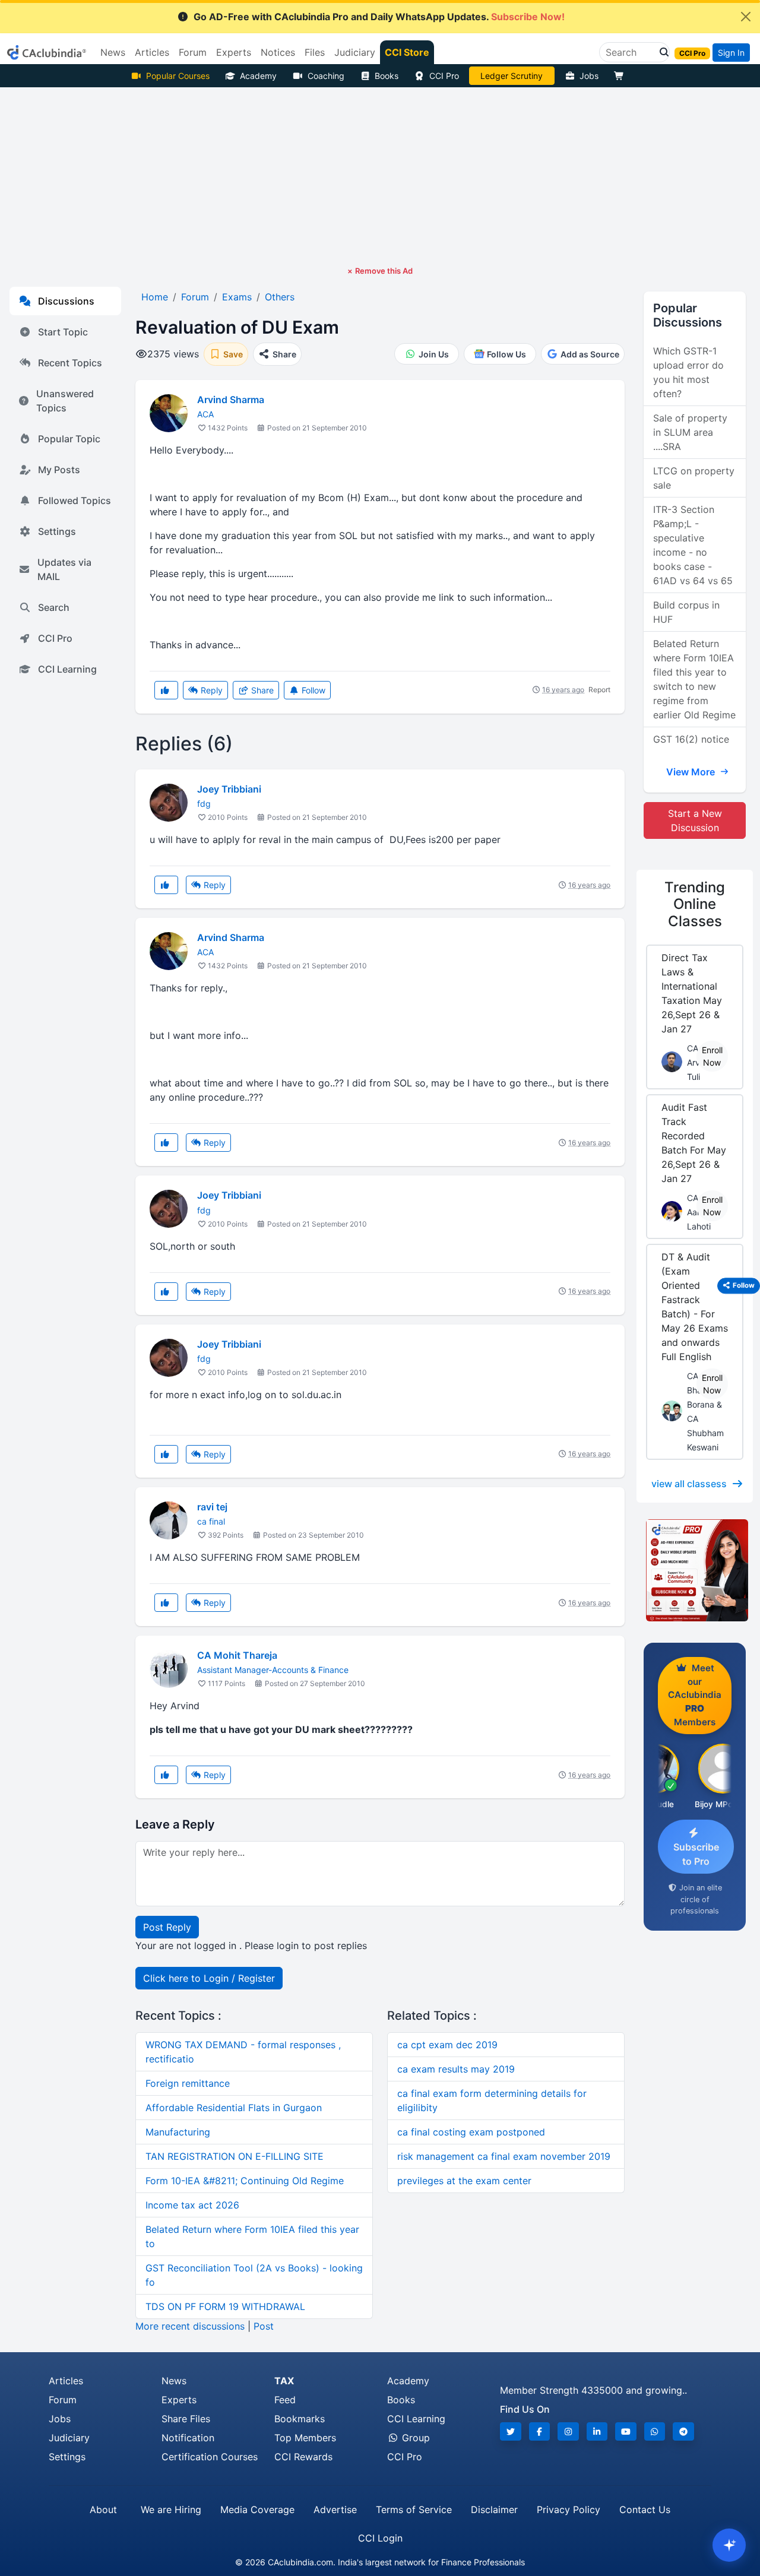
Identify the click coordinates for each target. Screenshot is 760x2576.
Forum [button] (193, 52)
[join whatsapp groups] (655, 2431)
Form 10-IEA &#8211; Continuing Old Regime (245, 2181)
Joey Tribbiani (229, 789)
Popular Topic (69, 439)
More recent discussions (190, 2326)
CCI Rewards (303, 2457)
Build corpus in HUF (686, 612)
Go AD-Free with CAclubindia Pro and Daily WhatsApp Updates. (379, 17)
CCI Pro (444, 76)
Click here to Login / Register (209, 1978)
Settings (57, 531)
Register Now (512, 76)
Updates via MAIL (64, 569)
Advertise (335, 2510)
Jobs (589, 76)
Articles (66, 2381)
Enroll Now (712, 1056)
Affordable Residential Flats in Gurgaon (234, 2108)
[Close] (746, 17)
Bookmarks (300, 2419)
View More (692, 772)
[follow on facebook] (540, 2431)
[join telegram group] (683, 2431)
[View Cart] (622, 76)
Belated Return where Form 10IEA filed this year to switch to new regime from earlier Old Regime (694, 679)
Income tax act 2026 (192, 2205)
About (103, 2510)
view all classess (689, 1484)
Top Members (305, 2438)
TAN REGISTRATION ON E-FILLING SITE (235, 2156)
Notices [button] (278, 52)
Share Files (186, 2419)
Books (387, 76)
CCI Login (380, 2538)
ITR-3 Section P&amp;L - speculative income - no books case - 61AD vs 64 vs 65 (693, 545)
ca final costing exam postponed (471, 2132)
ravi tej (212, 1507)
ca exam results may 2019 (456, 2069)
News (174, 2381)
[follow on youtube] (626, 2431)
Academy (258, 76)
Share (261, 690)
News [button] (113, 52)
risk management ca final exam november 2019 (504, 2156)
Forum (63, 2400)
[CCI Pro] (695, 1570)
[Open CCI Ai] (729, 2545)
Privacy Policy (569, 2510)
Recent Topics (70, 363)
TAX (284, 2381)
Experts (179, 2400)
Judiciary (69, 2438)
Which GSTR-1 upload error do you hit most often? (688, 372)
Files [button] (315, 52)
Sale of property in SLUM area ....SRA (690, 432)
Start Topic (63, 332)
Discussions (66, 301)
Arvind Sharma (231, 400)
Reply (210, 690)
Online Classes (695, 904)
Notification (188, 2438)
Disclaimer (494, 2510)
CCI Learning (67, 669)
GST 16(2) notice (691, 739)
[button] (661, 52)
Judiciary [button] (355, 52)
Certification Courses (210, 2457)
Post (264, 2326)
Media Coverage (257, 2510)
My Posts (59, 470)
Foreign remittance (188, 2083)
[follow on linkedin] (597, 2431)
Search (54, 607)
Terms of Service (414, 2510)
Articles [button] (152, 52)
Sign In (731, 53)
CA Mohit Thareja (237, 1655)
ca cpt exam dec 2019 (447, 2045)
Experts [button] (234, 52)
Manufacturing (178, 2132)
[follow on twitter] (511, 2431)
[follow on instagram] (568, 2431)
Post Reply (167, 1927)
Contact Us (645, 2510)
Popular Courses (178, 76)
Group (414, 2438)
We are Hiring (171, 2510)
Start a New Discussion (695, 820)
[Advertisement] (380, 176)
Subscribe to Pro (696, 1854)
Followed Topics (75, 500)
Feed (285, 2400)
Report (599, 690)
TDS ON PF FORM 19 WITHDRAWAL (225, 2306)
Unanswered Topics (65, 401)
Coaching (326, 76)
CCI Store (407, 52)
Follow (312, 690)
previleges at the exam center (464, 2181)
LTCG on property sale (694, 478)
